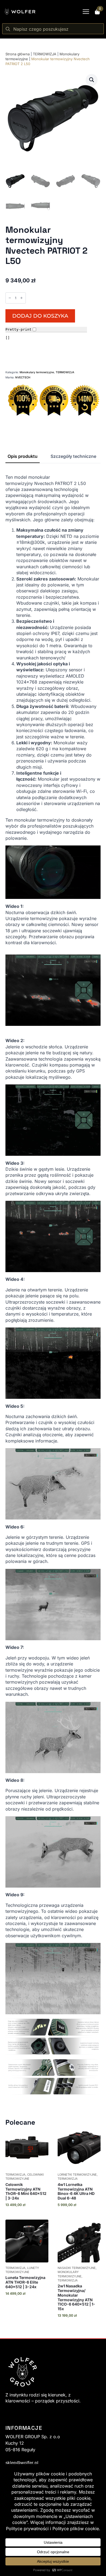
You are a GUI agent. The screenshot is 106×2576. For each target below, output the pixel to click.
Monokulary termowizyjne (37, 372)
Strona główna (18, 54)
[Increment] (21, 298)
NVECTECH (23, 377)
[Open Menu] (86, 12)
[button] (92, 80)
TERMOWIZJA (45, 54)
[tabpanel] (53, 1284)
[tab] (23, 456)
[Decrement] (10, 298)
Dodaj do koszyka (40, 316)
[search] (8, 29)
